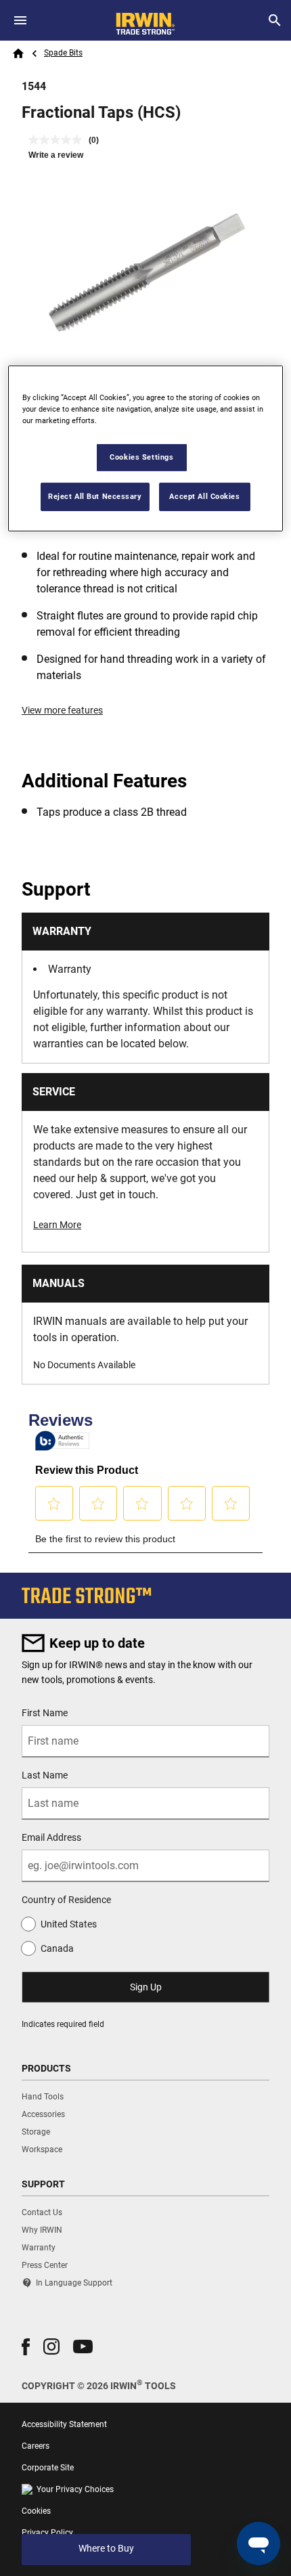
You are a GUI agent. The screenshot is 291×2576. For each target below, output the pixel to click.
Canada (57, 1948)
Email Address (51, 1837)
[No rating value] (59, 140)
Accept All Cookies (204, 496)
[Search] (275, 20)
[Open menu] (20, 20)
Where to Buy (106, 2548)
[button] (26, 2347)
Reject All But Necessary (95, 496)
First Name (45, 1713)
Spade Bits (63, 53)
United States (69, 1924)
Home (18, 53)
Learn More (57, 1225)
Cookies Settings (141, 457)
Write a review (56, 155)
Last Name (45, 1775)
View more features (62, 710)
